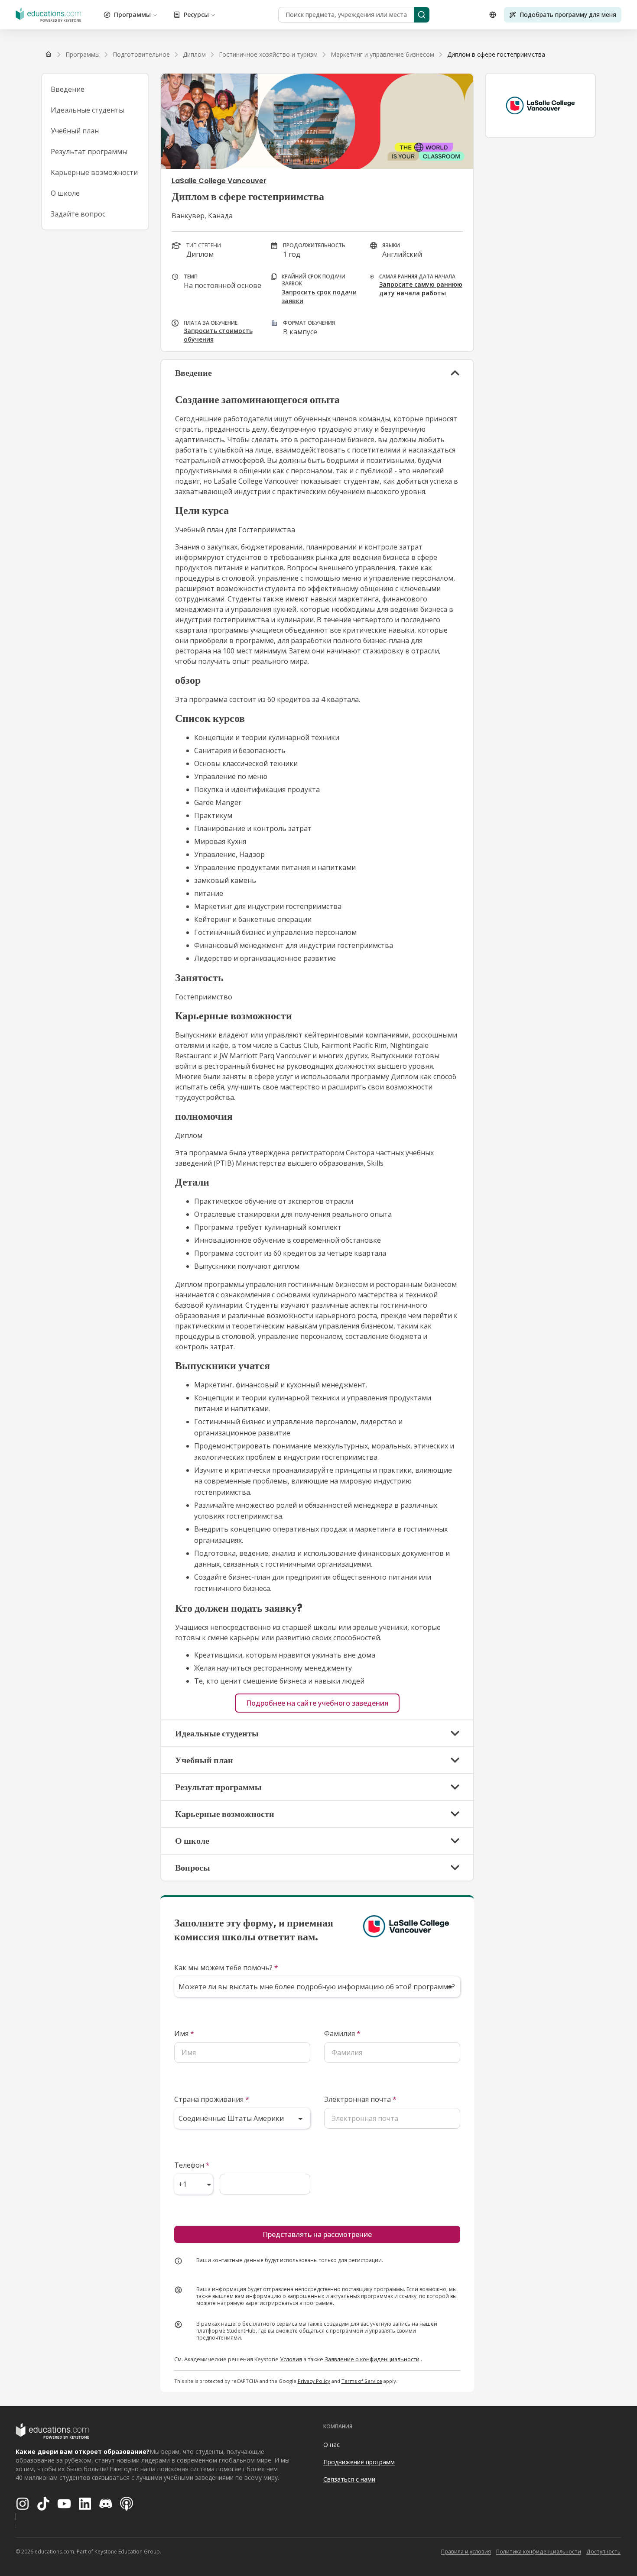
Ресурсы (196, 15)
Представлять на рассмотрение (317, 2234)
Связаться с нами (349, 2479)
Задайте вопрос (78, 214)
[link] (496, 55)
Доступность (603, 2552)
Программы (132, 15)
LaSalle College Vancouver (219, 181)
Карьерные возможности (94, 172)
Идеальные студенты (87, 110)
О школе (65, 193)
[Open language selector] (493, 15)
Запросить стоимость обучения (218, 335)
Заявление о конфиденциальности (372, 2359)
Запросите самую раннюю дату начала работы (421, 289)
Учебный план (75, 131)
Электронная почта (360, 2099)
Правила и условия (466, 2552)
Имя (184, 2033)
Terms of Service (362, 2381)
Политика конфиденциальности (539, 2552)
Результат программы (89, 152)
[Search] (422, 15)
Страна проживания (212, 2099)
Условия (291, 2359)
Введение (68, 89)
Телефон (192, 2165)
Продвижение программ (359, 2462)
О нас (331, 2445)
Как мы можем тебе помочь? (226, 1968)
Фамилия (342, 2033)
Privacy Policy (314, 2381)
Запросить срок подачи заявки (319, 296)
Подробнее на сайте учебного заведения (317, 1703)
